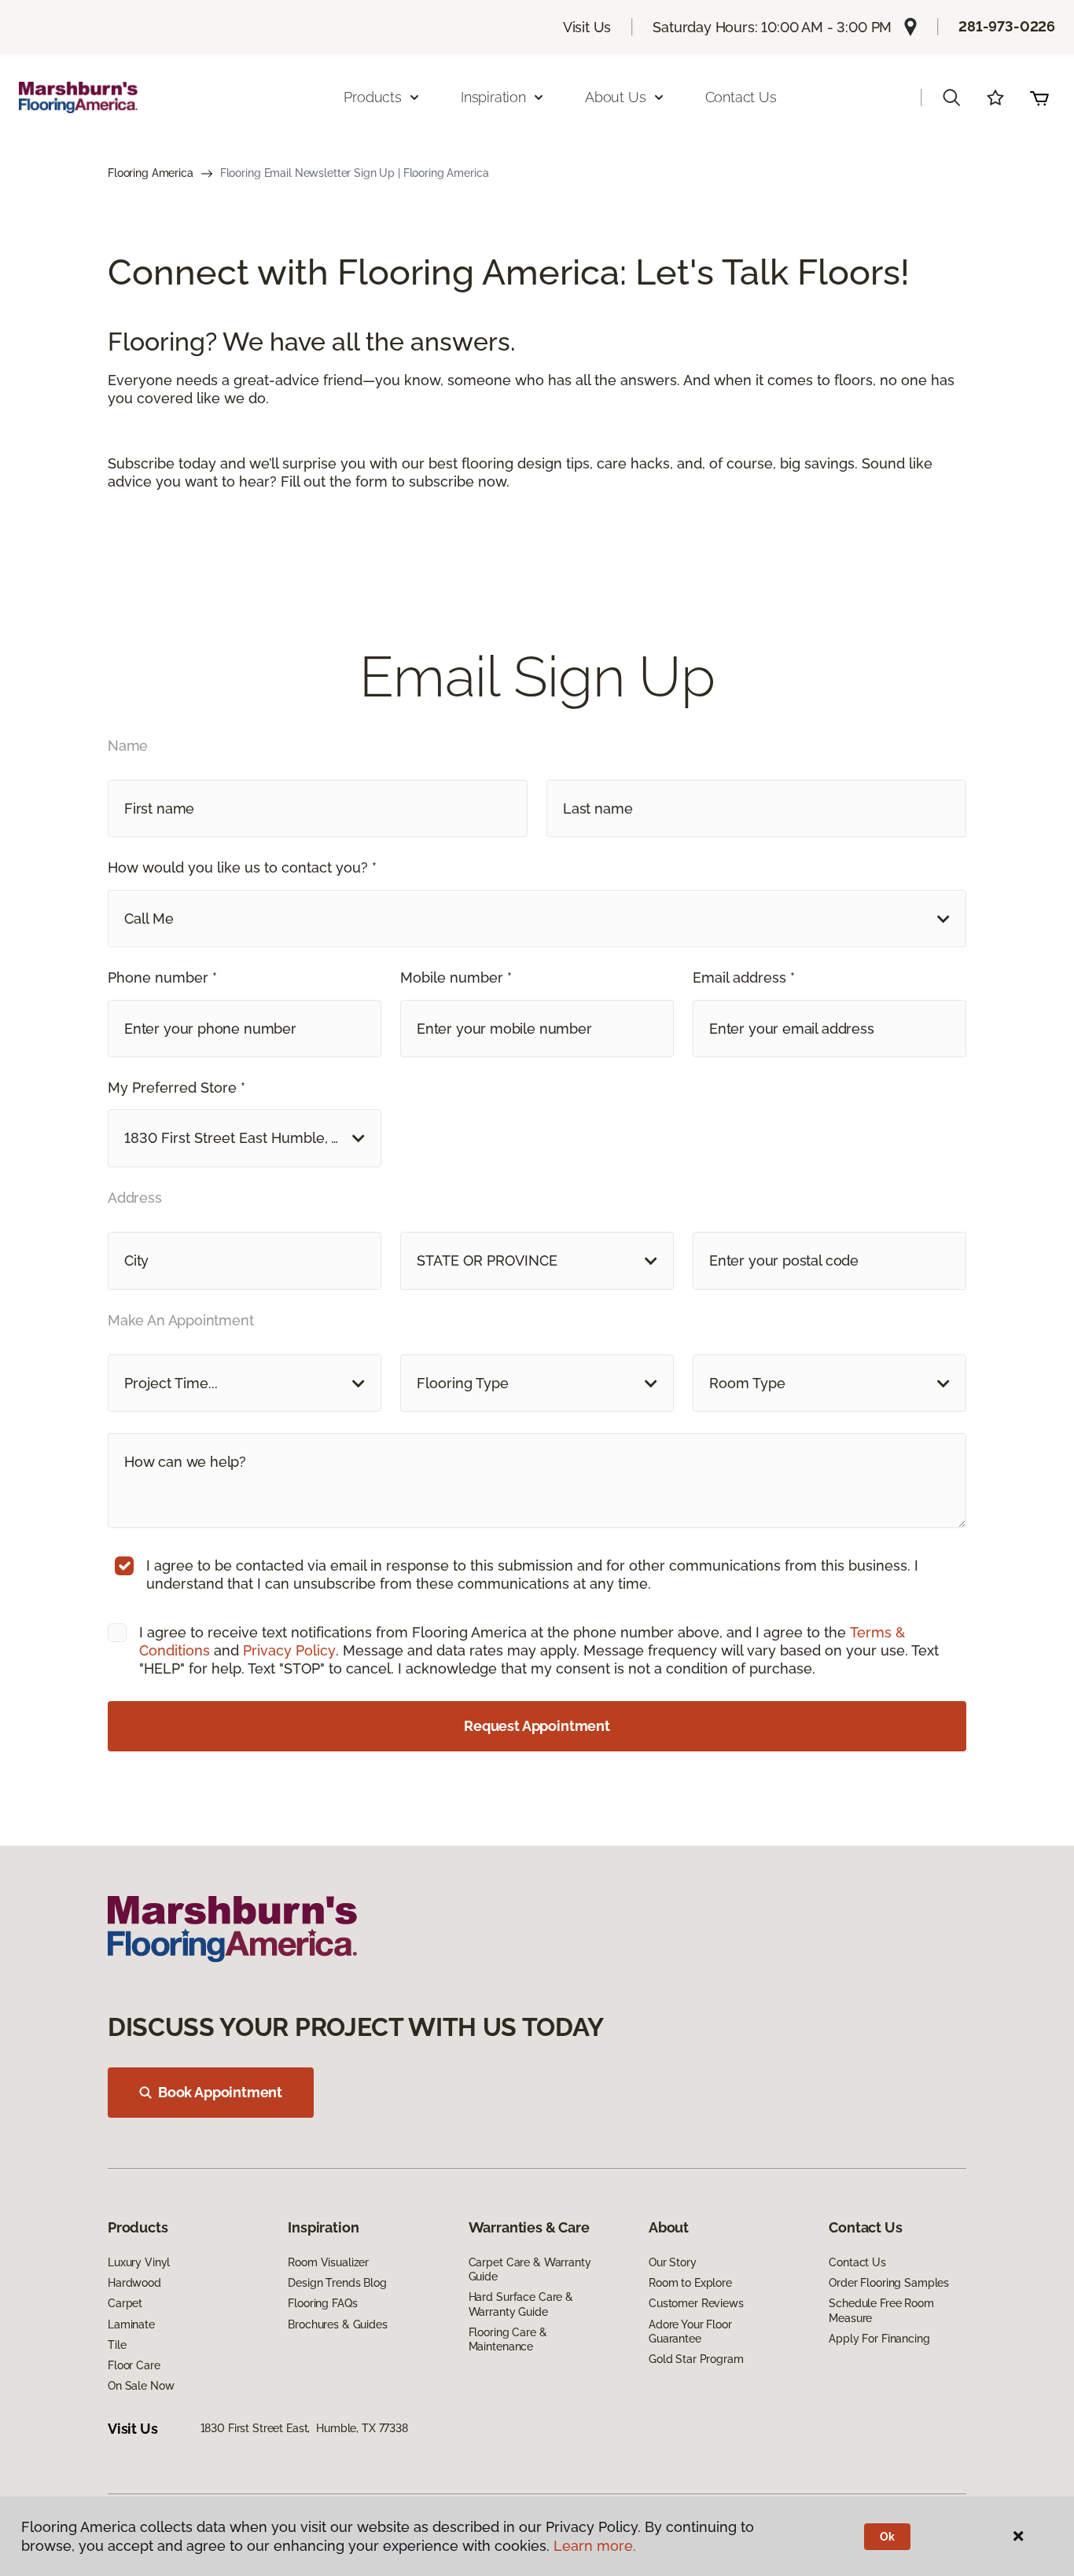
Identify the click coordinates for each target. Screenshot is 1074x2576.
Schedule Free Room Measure (881, 2310)
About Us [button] (616, 97)
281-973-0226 (1007, 26)
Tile (117, 2345)
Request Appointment (537, 1726)
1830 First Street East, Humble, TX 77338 (304, 2428)
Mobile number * (456, 977)
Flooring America (151, 173)
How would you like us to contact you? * (242, 867)
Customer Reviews (696, 2303)
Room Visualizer (328, 2262)
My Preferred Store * (177, 1088)
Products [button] (373, 97)
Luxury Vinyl (139, 2262)
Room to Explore (690, 2283)
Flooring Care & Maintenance (508, 2339)
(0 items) (1039, 97)
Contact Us (741, 97)
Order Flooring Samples (889, 2283)
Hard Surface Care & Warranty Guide (521, 2304)
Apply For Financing (879, 2339)
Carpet (125, 2303)
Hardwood (134, 2283)
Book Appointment (220, 2092)
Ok (887, 2537)
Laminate (131, 2324)
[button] (951, 97)
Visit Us (587, 27)
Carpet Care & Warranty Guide (530, 2269)
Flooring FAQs (322, 2303)
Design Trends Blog (337, 2283)
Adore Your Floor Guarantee (690, 2332)
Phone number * (162, 977)
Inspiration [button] (493, 97)
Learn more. (595, 2546)
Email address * (744, 977)
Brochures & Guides (337, 2324)
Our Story (673, 2262)
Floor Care (134, 2365)
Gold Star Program (696, 2359)
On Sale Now (141, 2386)
